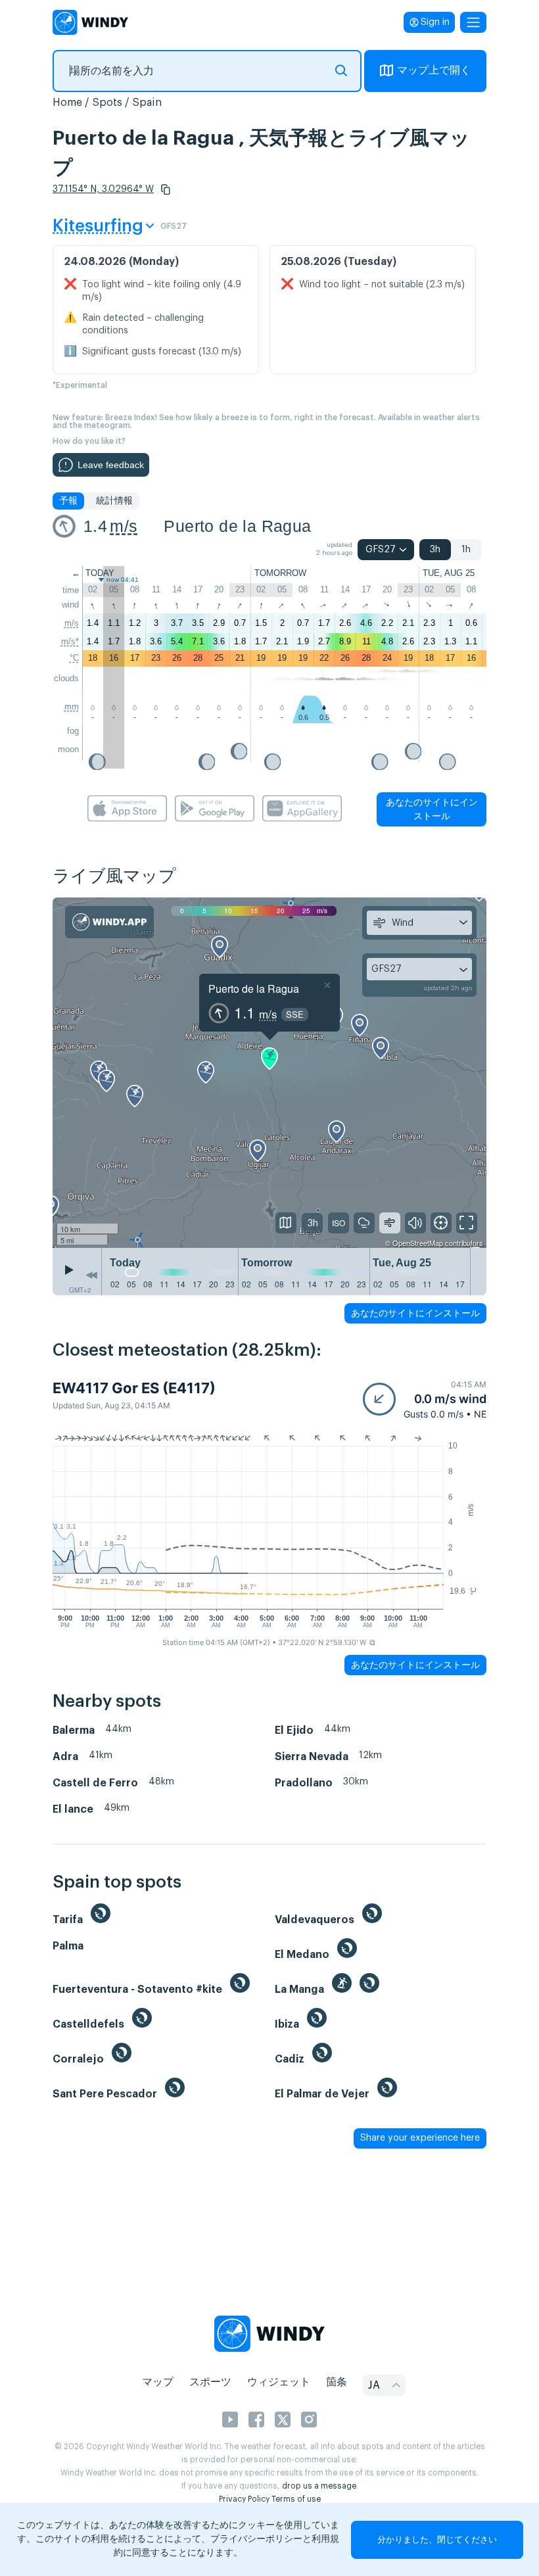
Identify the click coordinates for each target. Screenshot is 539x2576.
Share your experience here (420, 2138)
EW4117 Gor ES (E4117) (134, 1388)
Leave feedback (111, 465)
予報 (68, 501)
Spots (107, 103)
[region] (269, 1073)
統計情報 (114, 501)
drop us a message (319, 2486)
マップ (158, 2382)
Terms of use (296, 2499)
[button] (166, 189)
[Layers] (286, 1223)
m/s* (70, 641)
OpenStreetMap (418, 1243)
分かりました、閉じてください (437, 2540)
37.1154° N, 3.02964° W (103, 189)
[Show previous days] (91, 1275)
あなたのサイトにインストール (432, 809)
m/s (124, 526)
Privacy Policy (244, 2499)
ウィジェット (279, 2382)
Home (67, 103)
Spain (147, 103)
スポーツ (210, 2382)
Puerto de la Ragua (237, 526)
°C (74, 658)
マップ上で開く (434, 70)
